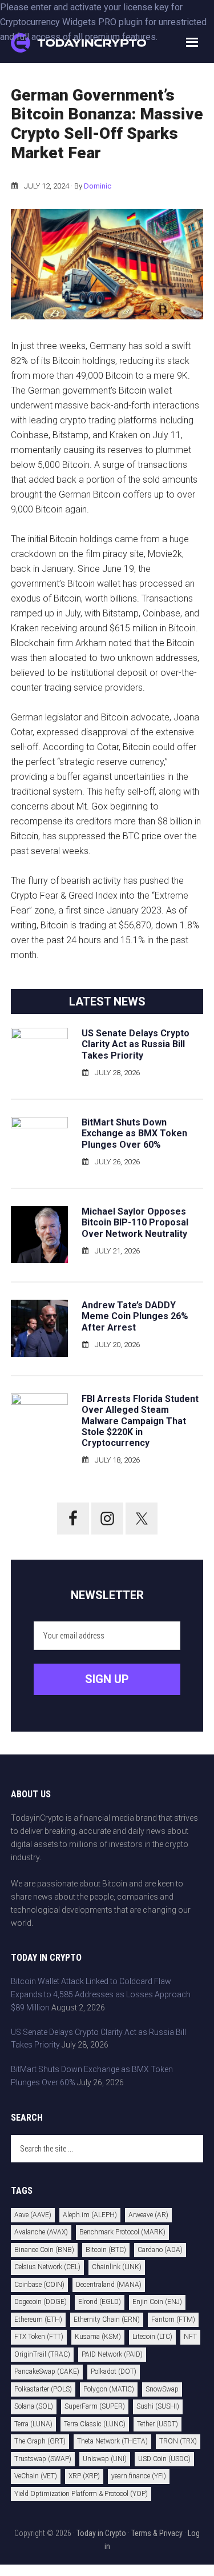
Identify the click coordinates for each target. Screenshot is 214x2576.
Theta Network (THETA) (112, 2441)
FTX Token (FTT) (39, 2337)
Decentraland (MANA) (109, 2285)
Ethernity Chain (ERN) (107, 2319)
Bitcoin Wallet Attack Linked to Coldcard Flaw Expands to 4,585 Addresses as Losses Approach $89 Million (101, 1994)
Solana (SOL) (34, 2406)
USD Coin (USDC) (164, 2459)
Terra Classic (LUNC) (95, 2424)
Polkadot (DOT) (114, 2371)
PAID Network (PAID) (112, 2354)
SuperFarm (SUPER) (95, 2406)
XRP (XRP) (84, 2476)
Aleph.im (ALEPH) (90, 2215)
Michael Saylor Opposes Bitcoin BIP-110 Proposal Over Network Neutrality (135, 1222)
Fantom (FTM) (173, 2319)
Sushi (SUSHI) (158, 2406)
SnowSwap (162, 2389)
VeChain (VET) (36, 2476)
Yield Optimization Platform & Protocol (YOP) (81, 2494)
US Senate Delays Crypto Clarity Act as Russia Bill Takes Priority (136, 1044)
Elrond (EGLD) (100, 2302)
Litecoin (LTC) (152, 2337)
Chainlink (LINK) (117, 2267)
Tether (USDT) (158, 2424)
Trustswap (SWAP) (43, 2459)
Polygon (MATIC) (109, 2389)
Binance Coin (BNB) (44, 2250)
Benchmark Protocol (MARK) (122, 2232)
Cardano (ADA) (160, 2250)
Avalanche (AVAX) (41, 2232)
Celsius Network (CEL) (47, 2267)
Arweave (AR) (148, 2215)
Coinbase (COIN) (39, 2285)
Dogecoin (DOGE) (41, 2302)
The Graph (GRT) (40, 2441)
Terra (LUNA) (33, 2424)
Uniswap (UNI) (105, 2459)
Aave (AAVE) (33, 2215)
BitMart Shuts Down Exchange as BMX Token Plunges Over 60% (134, 1133)
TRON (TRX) (178, 2441)
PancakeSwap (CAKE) (47, 2371)
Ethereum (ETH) (38, 2319)
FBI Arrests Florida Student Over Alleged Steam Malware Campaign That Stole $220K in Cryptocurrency (140, 1421)
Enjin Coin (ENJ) (157, 2302)
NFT (190, 2337)
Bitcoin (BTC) (106, 2250)
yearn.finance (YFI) (139, 2476)
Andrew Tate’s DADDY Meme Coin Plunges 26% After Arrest (135, 1316)
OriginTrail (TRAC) (42, 2354)
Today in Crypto (101, 2533)
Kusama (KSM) (98, 2337)
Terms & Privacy (157, 2533)
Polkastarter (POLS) (43, 2389)
